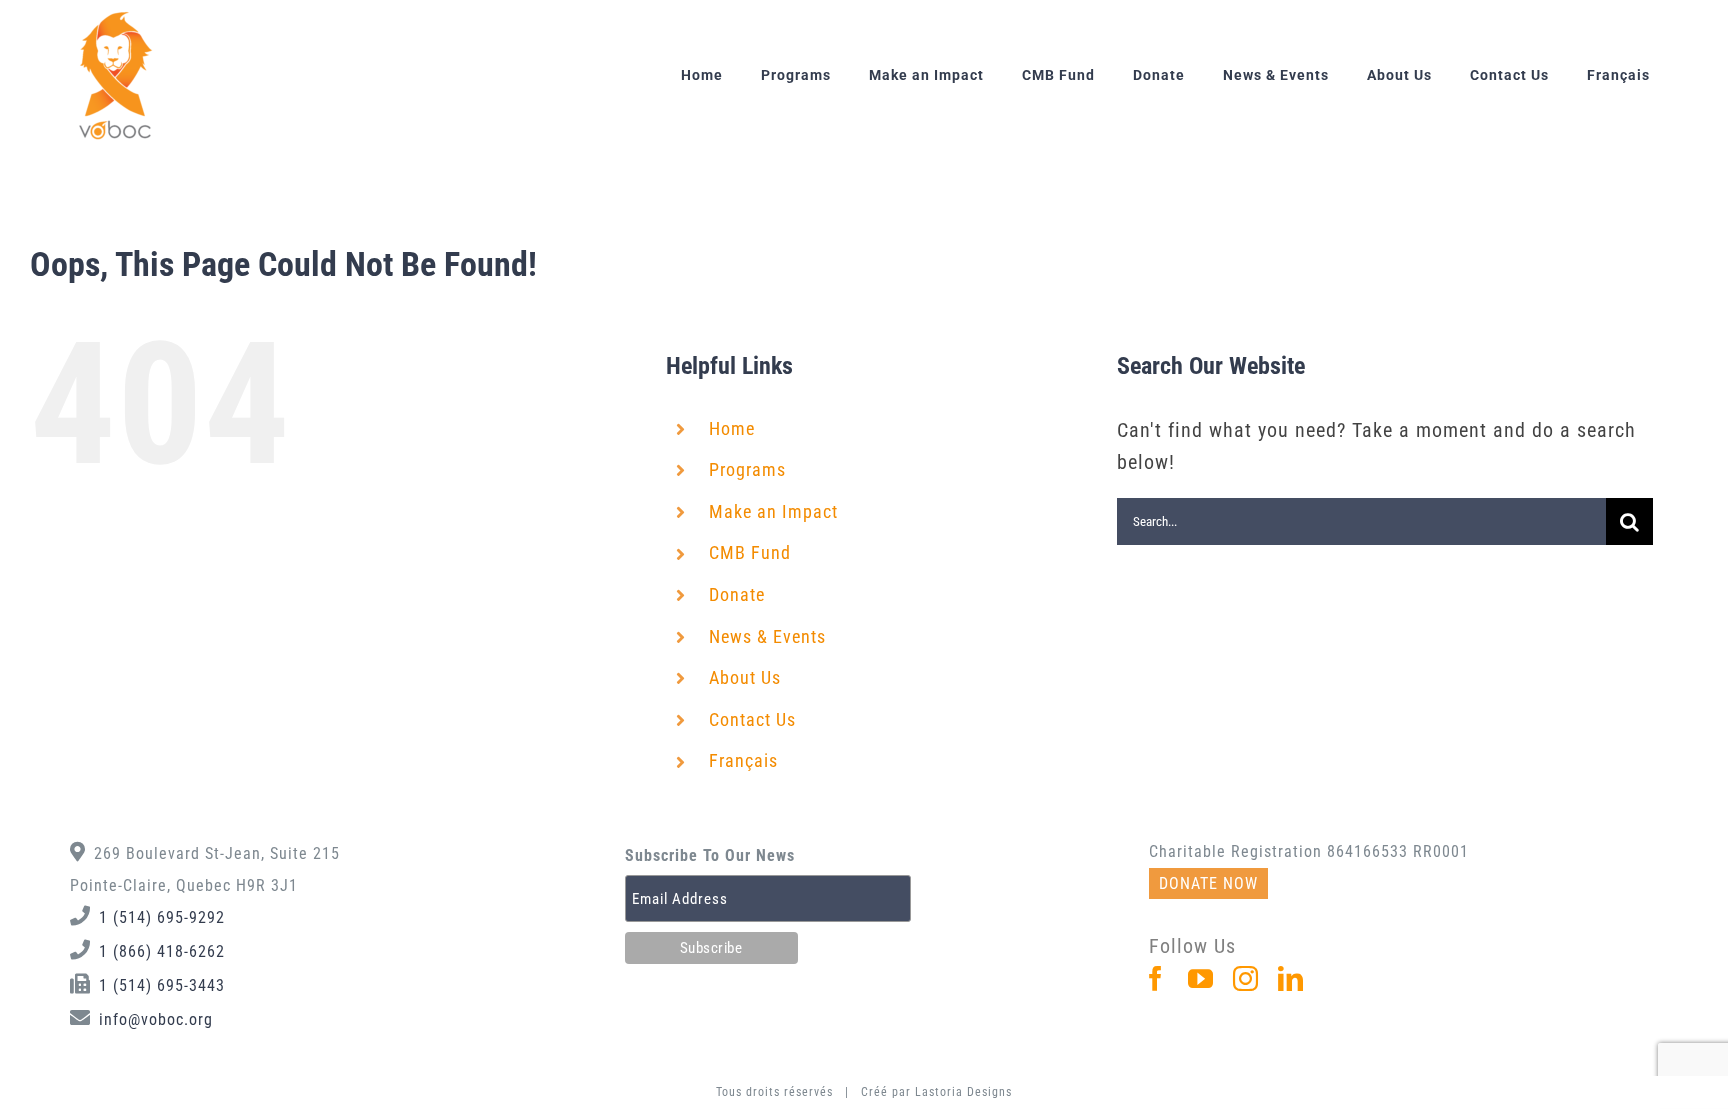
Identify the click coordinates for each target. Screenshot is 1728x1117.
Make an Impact (773, 511)
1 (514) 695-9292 (162, 917)
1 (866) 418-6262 (162, 951)
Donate (737, 594)
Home (732, 428)
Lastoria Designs (963, 1092)
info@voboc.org (156, 1019)
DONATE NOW (1208, 883)
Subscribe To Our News (710, 855)
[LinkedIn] (1291, 978)
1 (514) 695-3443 (162, 985)
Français (743, 760)
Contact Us (752, 719)
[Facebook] (1156, 978)
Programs (747, 469)
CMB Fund (750, 552)
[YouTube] (1201, 978)
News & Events (767, 636)
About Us (745, 677)
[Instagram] (1246, 978)
